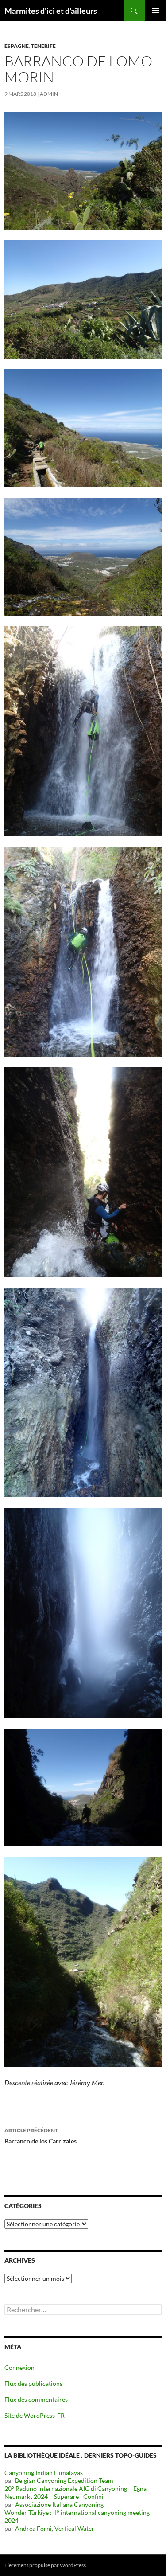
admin (49, 94)
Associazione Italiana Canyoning (59, 2504)
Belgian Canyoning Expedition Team (64, 2480)
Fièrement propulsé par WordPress (45, 2565)
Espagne (17, 46)
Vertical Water (74, 2528)
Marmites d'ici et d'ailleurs (51, 11)
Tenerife (43, 46)
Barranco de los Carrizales (41, 2136)
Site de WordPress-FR (35, 2415)
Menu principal (155, 11)
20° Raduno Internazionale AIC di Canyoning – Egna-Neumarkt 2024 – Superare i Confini (77, 2492)
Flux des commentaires (36, 2399)
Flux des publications (33, 2383)
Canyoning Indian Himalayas (44, 2473)
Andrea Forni (33, 2528)
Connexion (19, 2367)
